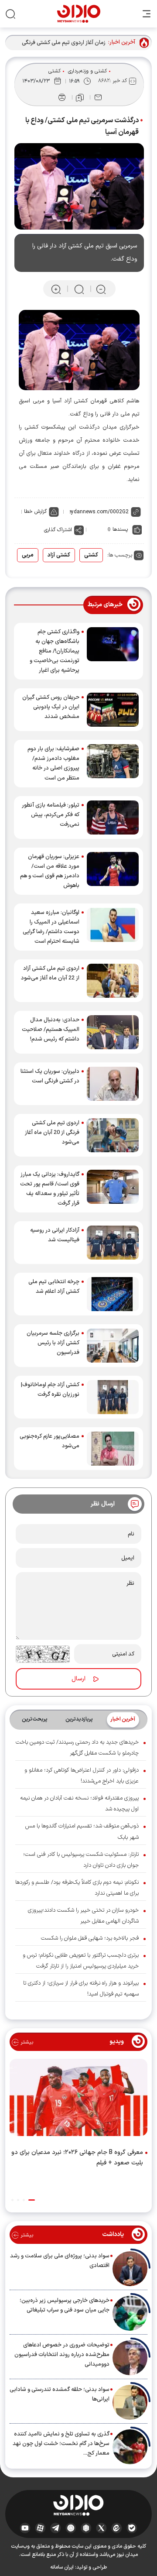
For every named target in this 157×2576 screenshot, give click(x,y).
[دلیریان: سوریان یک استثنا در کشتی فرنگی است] (113, 1084)
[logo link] (79, 14)
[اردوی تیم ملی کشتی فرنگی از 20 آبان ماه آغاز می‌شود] (113, 1135)
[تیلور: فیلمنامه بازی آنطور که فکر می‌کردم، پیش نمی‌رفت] (113, 817)
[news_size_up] (56, 289)
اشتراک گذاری (58, 530)
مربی (28, 555)
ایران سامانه (62, 2567)
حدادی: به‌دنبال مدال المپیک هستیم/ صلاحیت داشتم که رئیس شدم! (51, 1030)
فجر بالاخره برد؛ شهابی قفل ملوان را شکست (90, 1938)
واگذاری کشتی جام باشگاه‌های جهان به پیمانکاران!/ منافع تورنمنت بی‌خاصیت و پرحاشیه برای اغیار (55, 651)
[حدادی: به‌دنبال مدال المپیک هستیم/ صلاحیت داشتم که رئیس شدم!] (113, 1032)
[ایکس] (101, 2528)
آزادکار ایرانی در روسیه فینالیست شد (55, 1235)
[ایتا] (117, 2528)
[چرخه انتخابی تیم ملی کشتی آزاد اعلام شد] (113, 1294)
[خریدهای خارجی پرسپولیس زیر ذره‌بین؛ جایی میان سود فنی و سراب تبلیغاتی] (130, 2313)
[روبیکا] (86, 2528)
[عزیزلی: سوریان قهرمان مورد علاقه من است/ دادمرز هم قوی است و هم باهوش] (113, 871)
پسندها (120, 529)
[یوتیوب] (25, 2528)
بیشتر (26, 2042)
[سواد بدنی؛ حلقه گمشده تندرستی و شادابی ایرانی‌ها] (130, 2402)
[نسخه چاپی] (62, 97)
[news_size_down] (101, 289)
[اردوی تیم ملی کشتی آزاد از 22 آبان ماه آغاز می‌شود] (113, 981)
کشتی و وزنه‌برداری (87, 71)
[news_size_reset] (78, 289)
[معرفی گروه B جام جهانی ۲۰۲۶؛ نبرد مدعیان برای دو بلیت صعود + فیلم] (78, 2099)
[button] (32, 2200)
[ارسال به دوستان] (98, 97)
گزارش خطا (35, 512)
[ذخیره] (80, 98)
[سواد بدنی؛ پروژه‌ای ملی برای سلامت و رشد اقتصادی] (130, 2269)
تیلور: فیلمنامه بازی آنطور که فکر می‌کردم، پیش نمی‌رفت (51, 815)
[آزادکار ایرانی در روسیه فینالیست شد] (113, 1243)
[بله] (132, 2528)
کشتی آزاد (59, 555)
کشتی (55, 71)
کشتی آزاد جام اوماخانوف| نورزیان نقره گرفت (50, 1390)
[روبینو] (71, 2528)
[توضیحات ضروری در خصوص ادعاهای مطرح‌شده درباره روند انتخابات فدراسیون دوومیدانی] (130, 2358)
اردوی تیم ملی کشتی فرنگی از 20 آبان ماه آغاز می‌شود (52, 1133)
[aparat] (40, 2528)
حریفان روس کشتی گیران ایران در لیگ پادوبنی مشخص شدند (51, 707)
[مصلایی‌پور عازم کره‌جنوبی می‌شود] (113, 1449)
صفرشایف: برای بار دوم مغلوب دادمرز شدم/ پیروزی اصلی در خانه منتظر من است (53, 763)
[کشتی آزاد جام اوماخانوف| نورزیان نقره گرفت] (113, 1397)
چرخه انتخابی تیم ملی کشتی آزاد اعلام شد (54, 1287)
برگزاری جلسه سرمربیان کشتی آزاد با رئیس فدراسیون (53, 1343)
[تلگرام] (56, 2528)
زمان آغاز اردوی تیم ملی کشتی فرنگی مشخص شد (64, 43)
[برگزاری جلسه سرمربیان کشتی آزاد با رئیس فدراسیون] (113, 1346)
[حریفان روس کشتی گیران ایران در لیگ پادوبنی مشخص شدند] (113, 710)
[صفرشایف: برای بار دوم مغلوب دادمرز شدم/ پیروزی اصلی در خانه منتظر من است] (113, 763)
